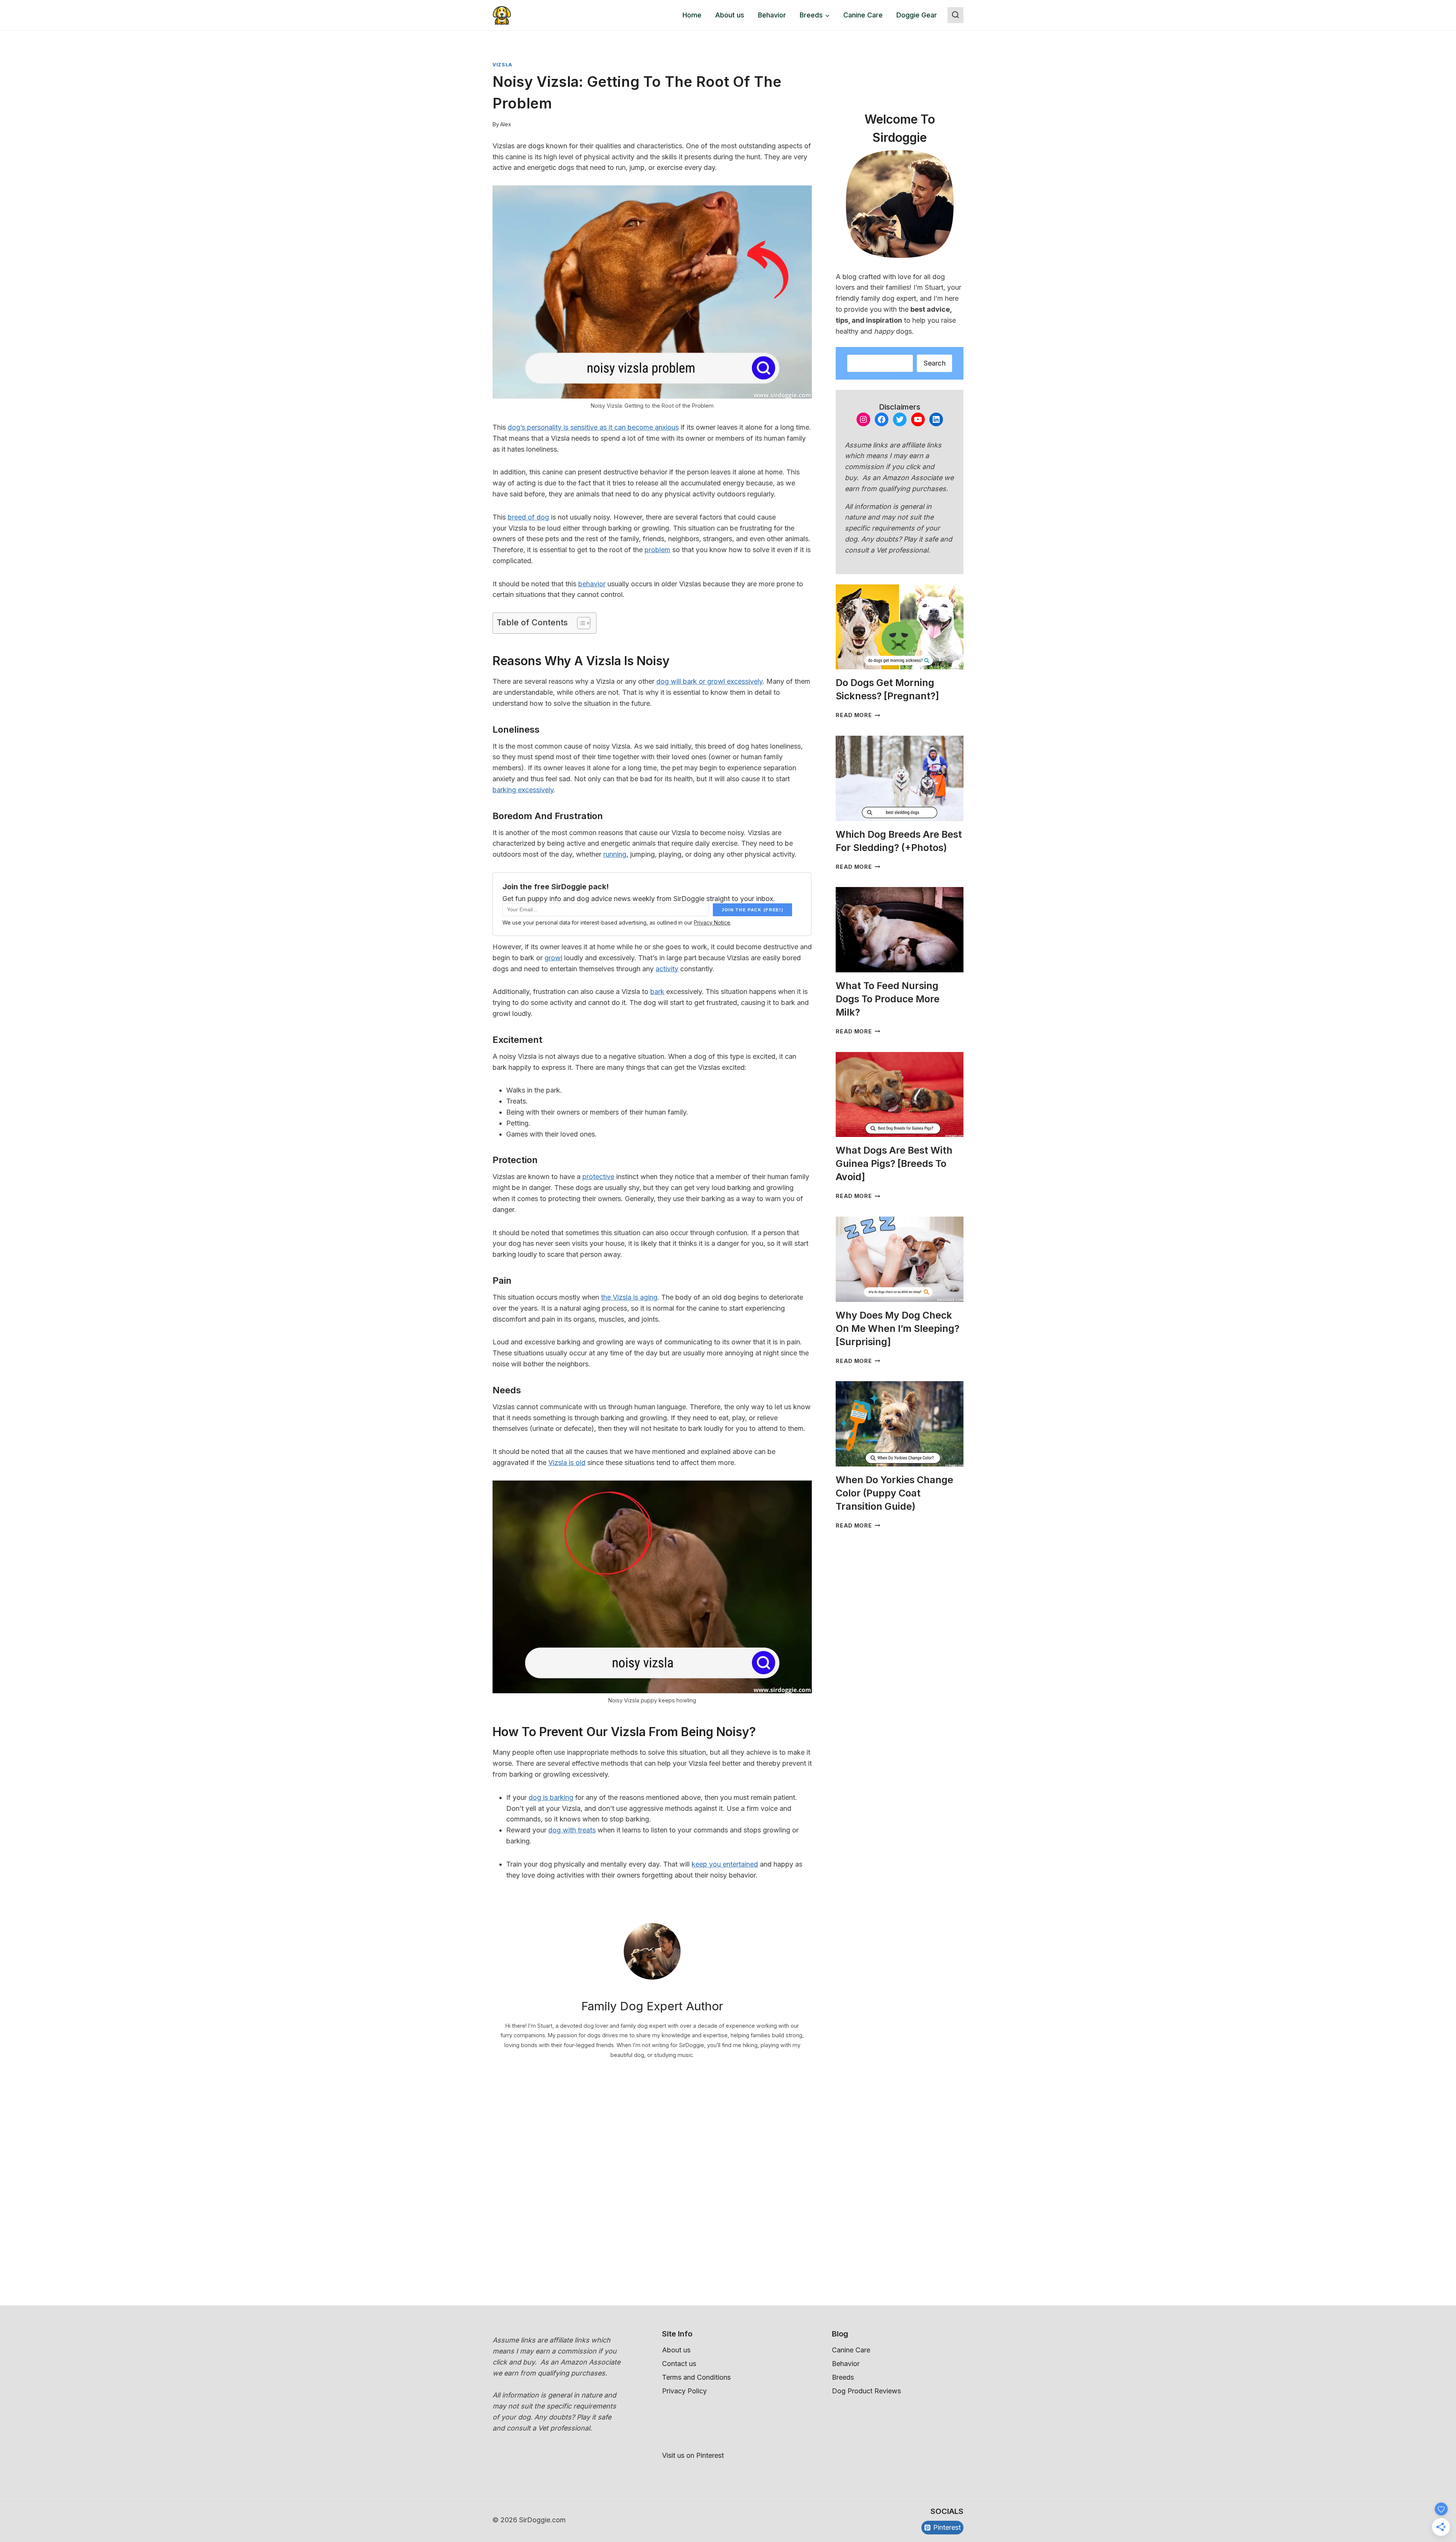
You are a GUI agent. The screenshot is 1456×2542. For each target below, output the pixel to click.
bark (657, 992)
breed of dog (528, 517)
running (615, 854)
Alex (506, 124)
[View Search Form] (955, 15)
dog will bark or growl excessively (709, 681)
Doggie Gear (917, 15)
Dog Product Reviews (866, 2391)
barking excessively (523, 790)
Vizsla (502, 65)
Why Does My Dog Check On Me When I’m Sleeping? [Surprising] (897, 1328)
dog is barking (551, 1797)
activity (667, 969)
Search (934, 363)
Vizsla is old (567, 1463)
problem (657, 550)
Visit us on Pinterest (693, 2455)
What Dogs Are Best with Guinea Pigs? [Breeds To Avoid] (894, 1163)
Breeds (843, 2377)
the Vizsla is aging (629, 1297)
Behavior (772, 15)
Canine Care (863, 15)
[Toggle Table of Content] (580, 623)
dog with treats (572, 1830)
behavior (592, 584)
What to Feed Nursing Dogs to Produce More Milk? (888, 999)
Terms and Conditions (696, 2377)
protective (598, 1177)
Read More (858, 715)
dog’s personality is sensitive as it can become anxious (593, 427)
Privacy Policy (684, 2391)
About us (730, 15)
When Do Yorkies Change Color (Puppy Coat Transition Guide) (894, 1493)
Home (692, 15)
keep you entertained (725, 1864)
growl (553, 958)
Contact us (679, 2364)
